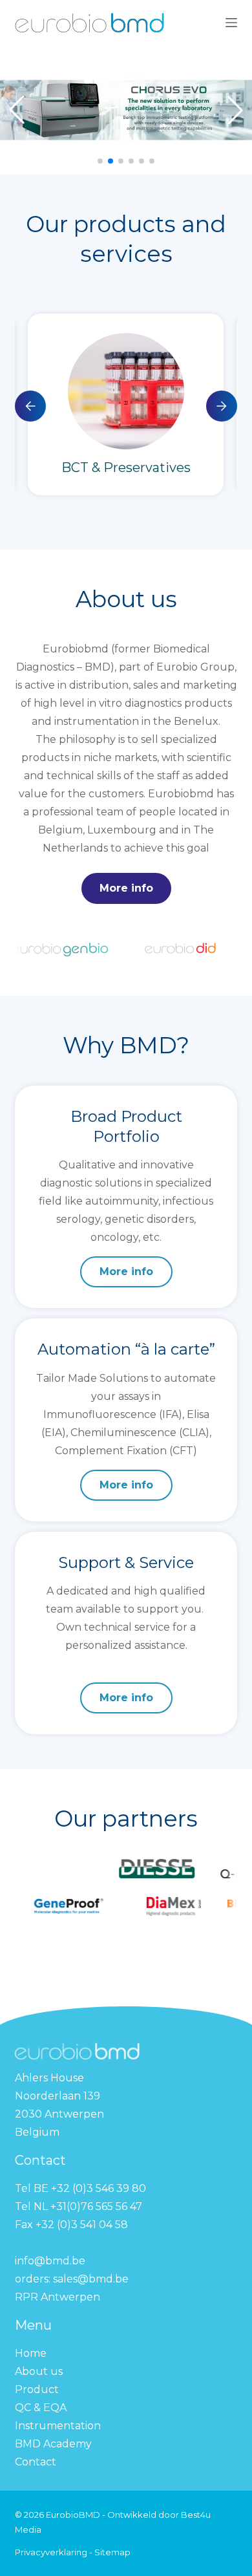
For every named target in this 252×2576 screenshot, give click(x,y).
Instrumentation (58, 2426)
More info (126, 888)
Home (31, 2353)
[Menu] (231, 23)
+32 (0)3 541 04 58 (82, 2225)
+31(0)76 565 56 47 (96, 2206)
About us (39, 2371)
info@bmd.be (51, 2261)
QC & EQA (41, 2408)
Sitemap (112, 2552)
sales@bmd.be (92, 2279)
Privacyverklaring (52, 2552)
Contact (36, 2462)
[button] (100, 161)
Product (37, 2389)
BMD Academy (53, 2444)
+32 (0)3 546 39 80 (100, 2188)
